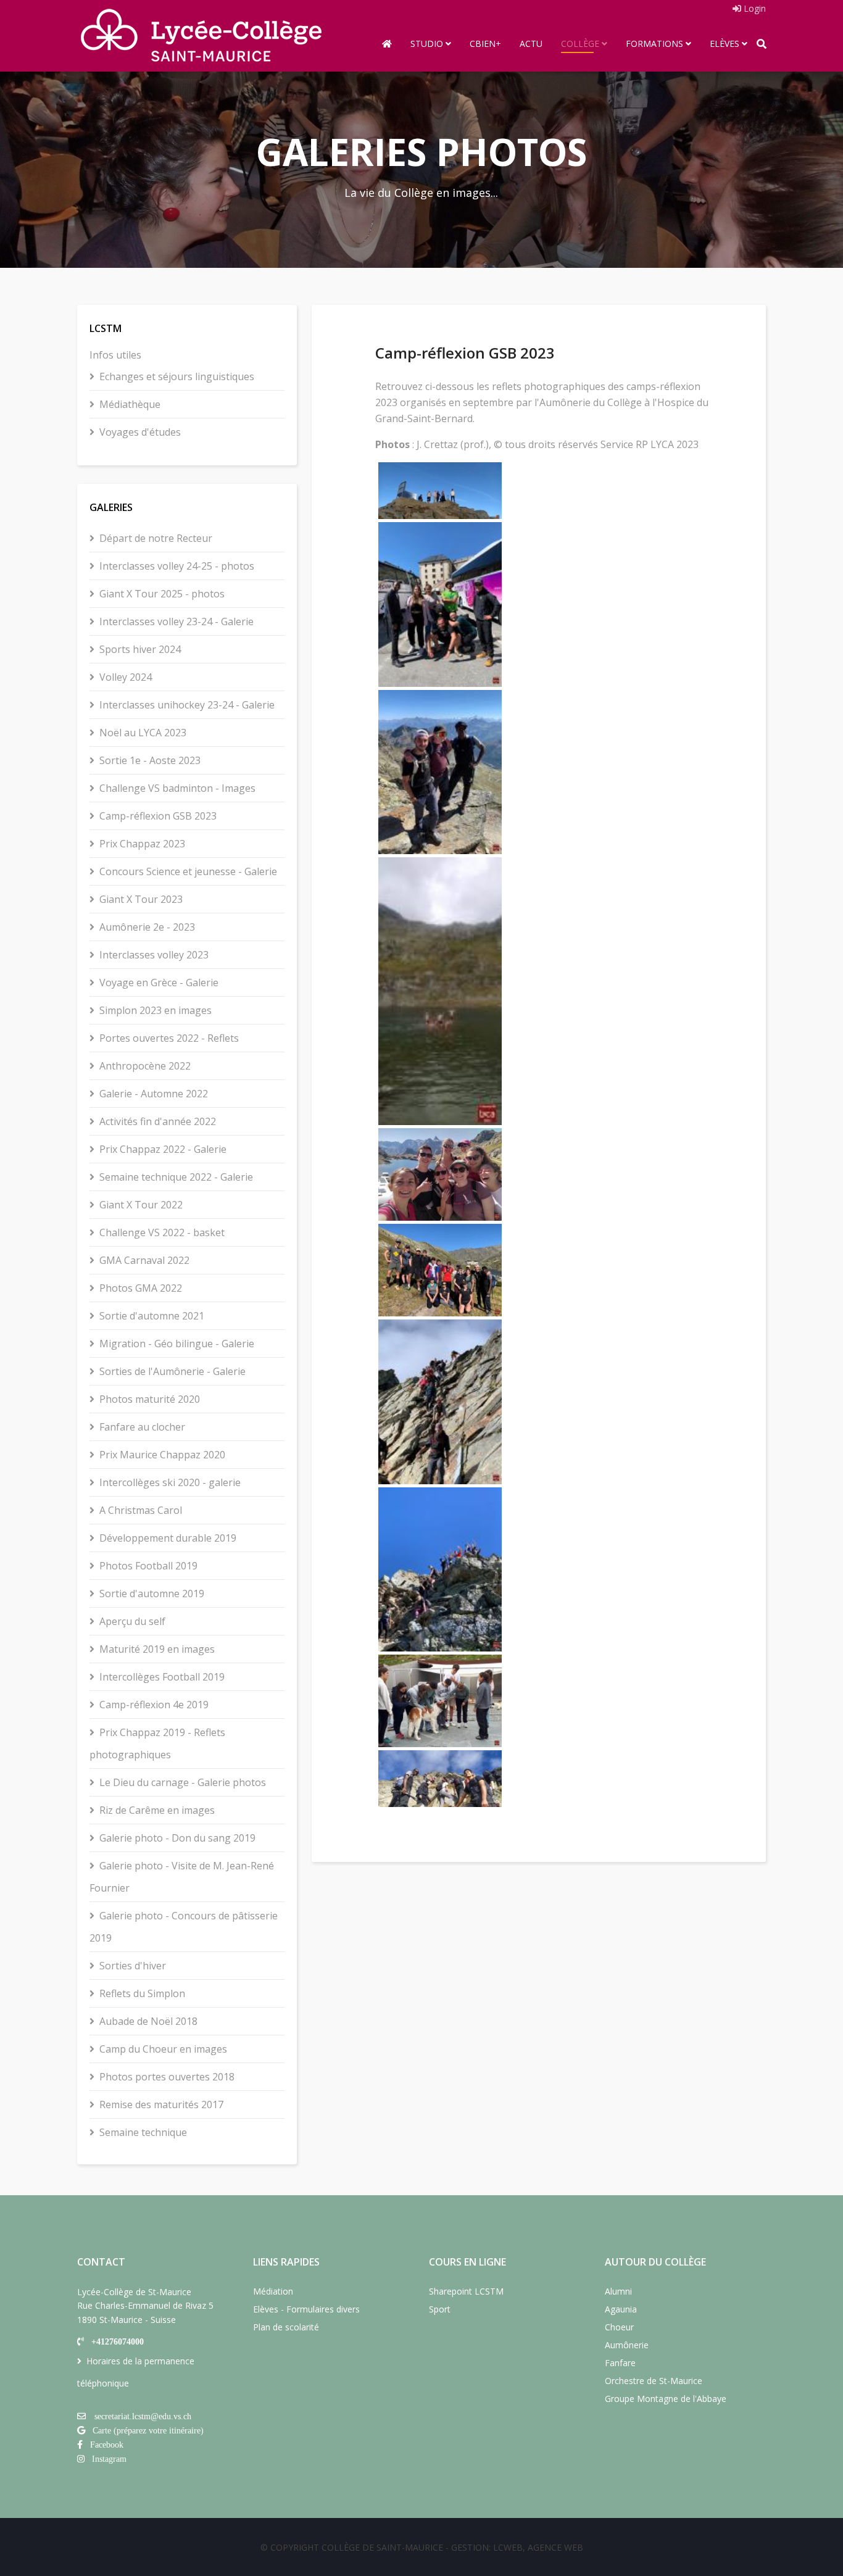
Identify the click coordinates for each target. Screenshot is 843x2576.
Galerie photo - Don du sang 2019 (177, 1838)
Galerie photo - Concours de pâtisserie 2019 (184, 1927)
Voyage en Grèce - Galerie (159, 983)
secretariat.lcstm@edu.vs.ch (143, 2416)
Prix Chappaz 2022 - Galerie (163, 1149)
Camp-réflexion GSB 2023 (158, 816)
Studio (427, 44)
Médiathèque (130, 404)
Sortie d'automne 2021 (152, 1316)
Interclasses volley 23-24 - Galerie (176, 621)
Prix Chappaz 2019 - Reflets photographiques (157, 1743)
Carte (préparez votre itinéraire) (148, 2430)
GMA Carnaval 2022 (144, 1260)
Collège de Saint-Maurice (382, 2547)
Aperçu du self (132, 1621)
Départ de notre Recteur (156, 538)
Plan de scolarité (286, 2327)
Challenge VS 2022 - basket (162, 1232)
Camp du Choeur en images (163, 2049)
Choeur (619, 2327)
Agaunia (621, 2309)
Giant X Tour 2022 (141, 1205)
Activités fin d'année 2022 (158, 1121)
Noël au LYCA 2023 (143, 733)
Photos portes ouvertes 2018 (167, 2077)
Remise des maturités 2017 (161, 2104)
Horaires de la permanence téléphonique (136, 2372)
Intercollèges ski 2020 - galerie (170, 1482)
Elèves (725, 44)
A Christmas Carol (141, 1510)
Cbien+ (485, 44)
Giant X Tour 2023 (141, 899)
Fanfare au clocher (142, 1427)
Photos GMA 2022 (141, 1288)
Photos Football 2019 (148, 1566)
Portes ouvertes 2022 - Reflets (169, 1038)
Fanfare (620, 2363)
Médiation (273, 2291)
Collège (580, 44)
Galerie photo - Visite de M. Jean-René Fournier (182, 1877)
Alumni (618, 2291)
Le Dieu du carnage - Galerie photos (183, 1782)
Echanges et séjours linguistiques (177, 376)
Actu (531, 44)
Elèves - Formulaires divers (306, 2309)
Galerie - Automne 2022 (154, 1094)
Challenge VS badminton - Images (177, 788)
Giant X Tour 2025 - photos (162, 594)
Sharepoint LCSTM (466, 2291)
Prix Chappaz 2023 (142, 844)
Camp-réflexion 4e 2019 (154, 1705)
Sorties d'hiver (133, 1966)
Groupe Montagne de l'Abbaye (666, 2399)
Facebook (107, 2445)
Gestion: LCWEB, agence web (517, 2547)
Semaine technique (143, 2132)
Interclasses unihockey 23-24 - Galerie (187, 705)
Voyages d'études (140, 432)
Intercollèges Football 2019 (162, 1677)
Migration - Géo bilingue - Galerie (177, 1344)
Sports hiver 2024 (140, 649)
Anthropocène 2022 (145, 1066)
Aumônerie (627, 2345)
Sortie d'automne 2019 (152, 1593)
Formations (654, 44)
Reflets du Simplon (142, 1993)
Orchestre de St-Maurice (654, 2381)
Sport (440, 2309)
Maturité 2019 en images (157, 1649)
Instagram (109, 2459)
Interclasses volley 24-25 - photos (177, 566)
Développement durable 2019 (168, 1538)
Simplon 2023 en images (156, 1010)
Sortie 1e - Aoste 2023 (150, 760)
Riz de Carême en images (157, 1810)
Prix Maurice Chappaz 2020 (162, 1455)
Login (754, 8)
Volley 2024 (126, 677)
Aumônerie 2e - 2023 (147, 927)
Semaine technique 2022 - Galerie (176, 1177)
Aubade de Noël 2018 (148, 2021)
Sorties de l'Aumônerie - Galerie (172, 1371)
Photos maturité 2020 (150, 1399)
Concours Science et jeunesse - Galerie (188, 871)
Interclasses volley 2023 (154, 955)
